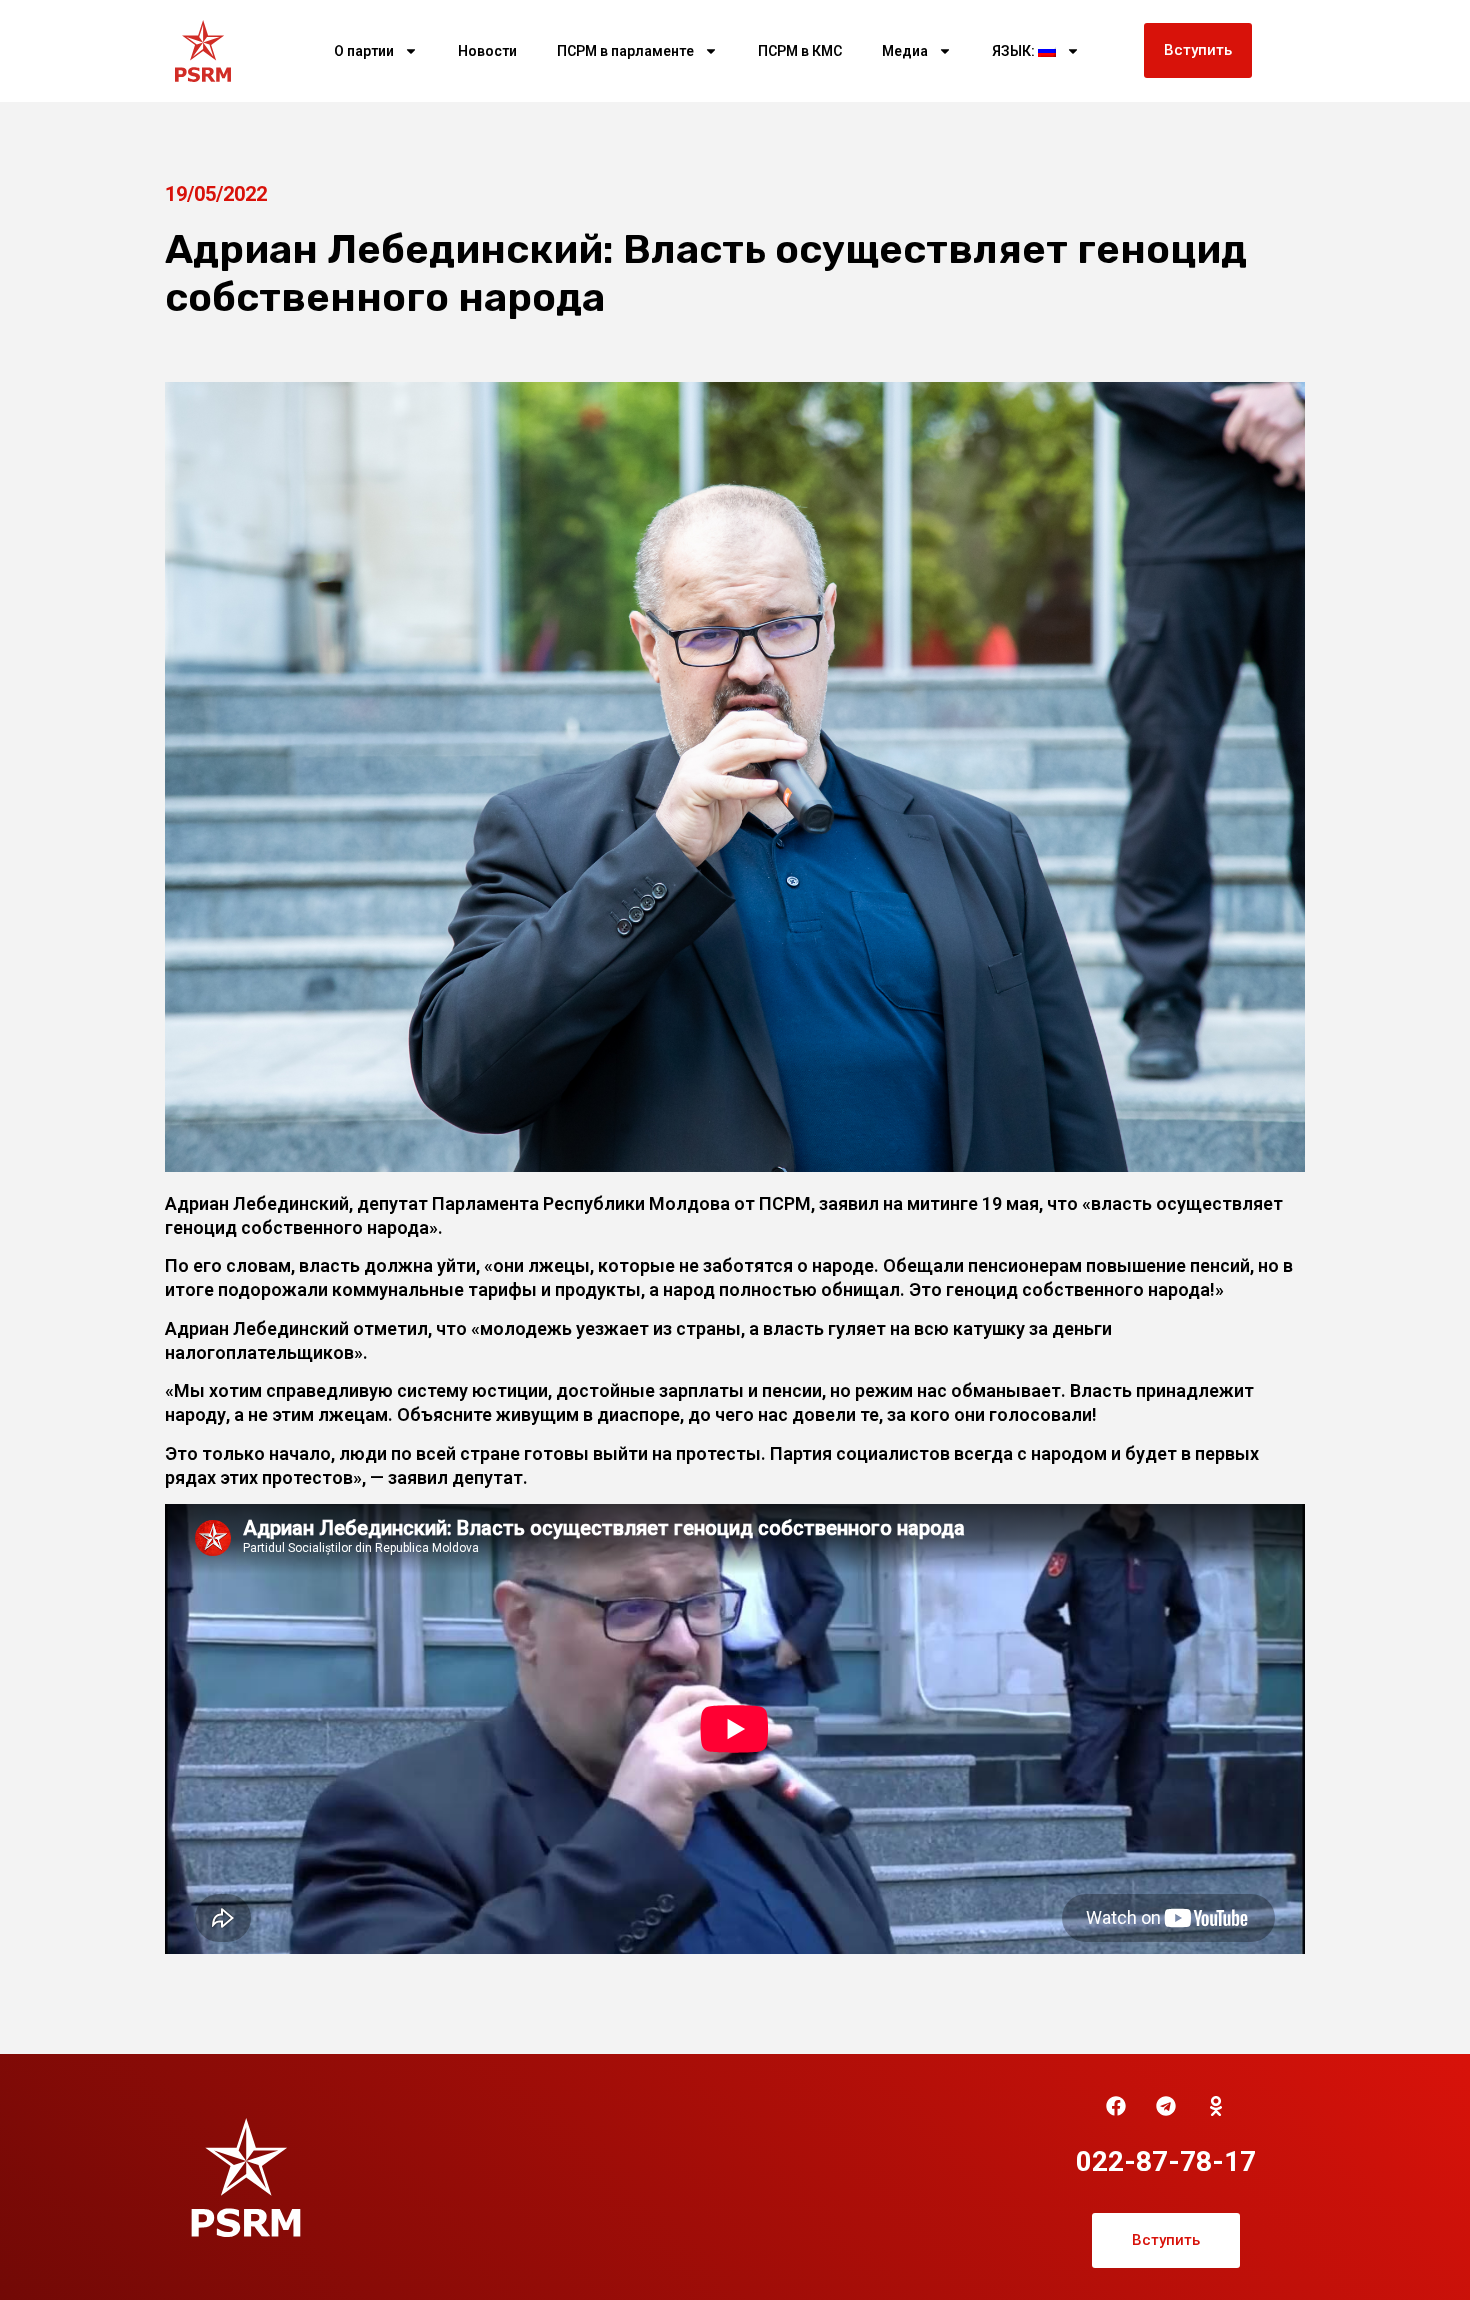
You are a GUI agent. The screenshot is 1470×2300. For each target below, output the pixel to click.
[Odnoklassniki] (1216, 2106)
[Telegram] (1166, 2106)
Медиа (905, 51)
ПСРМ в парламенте (625, 51)
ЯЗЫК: (1015, 51)
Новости (487, 51)
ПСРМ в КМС (800, 51)
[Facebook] (1116, 2106)
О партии (364, 51)
